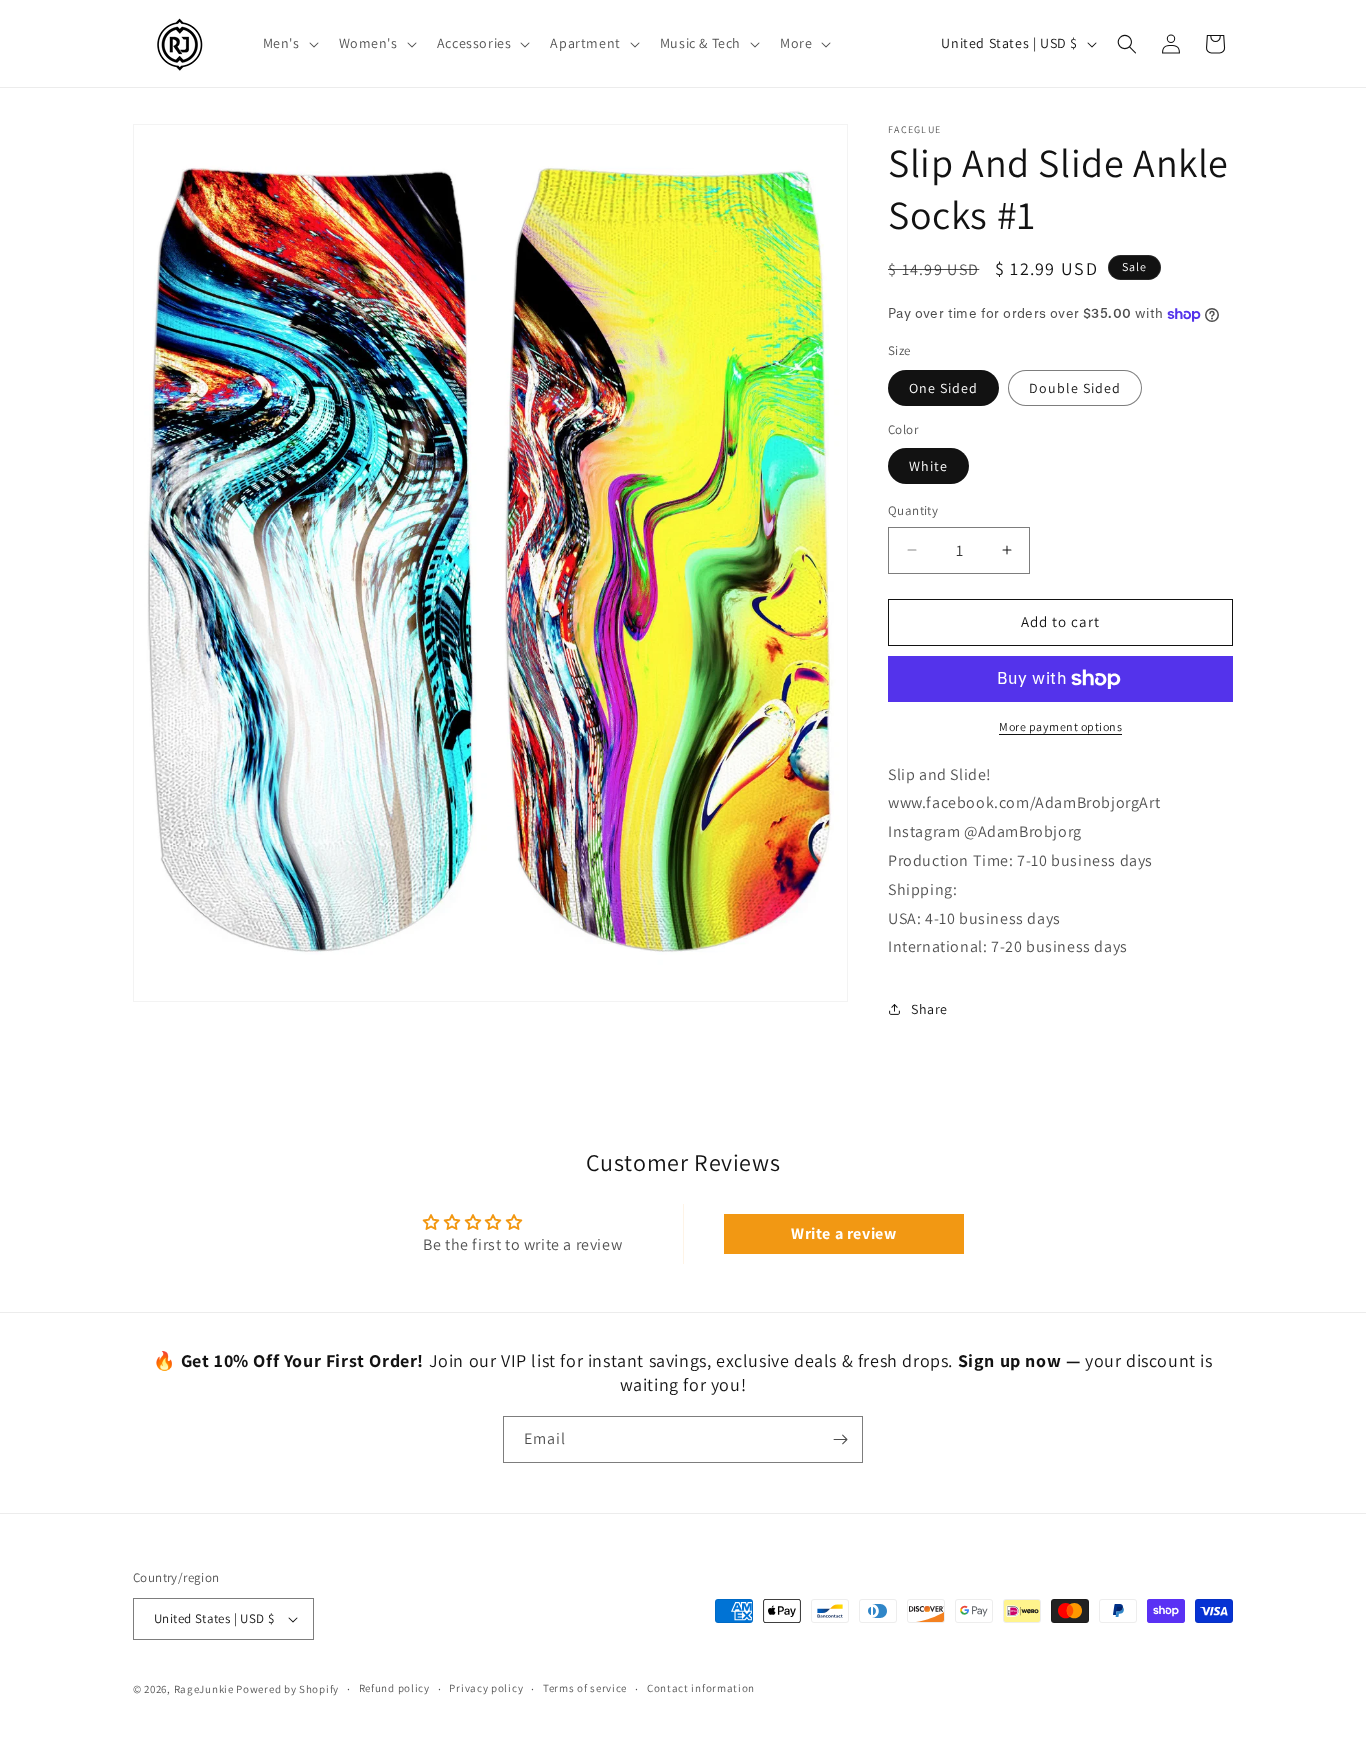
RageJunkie (204, 1689)
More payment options (1060, 726)
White (928, 466)
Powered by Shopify (287, 1689)
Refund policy (394, 1688)
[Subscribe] (840, 1439)
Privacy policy (486, 1688)
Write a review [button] (843, 1233)
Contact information (701, 1688)
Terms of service (585, 1688)
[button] (289, 43)
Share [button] (929, 1009)
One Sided (943, 388)
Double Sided (1075, 388)
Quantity (913, 510)
